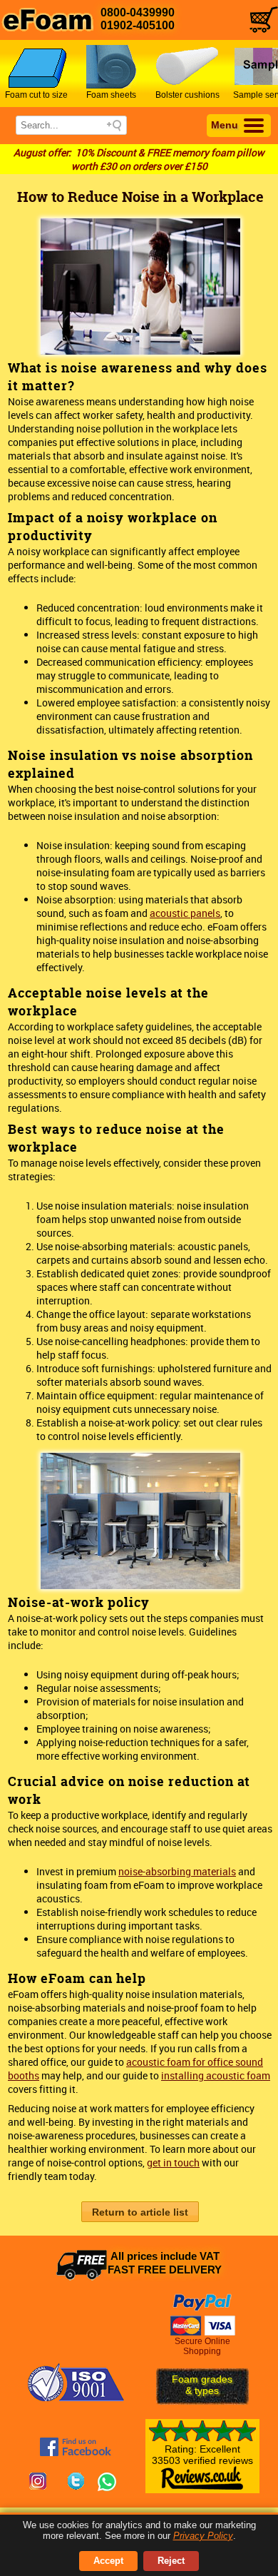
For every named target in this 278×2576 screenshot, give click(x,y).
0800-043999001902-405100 (138, 19)
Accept (108, 2561)
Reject (171, 2561)
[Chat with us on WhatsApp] (107, 2483)
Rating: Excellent (202, 2455)
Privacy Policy (203, 2536)
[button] (140, 2212)
